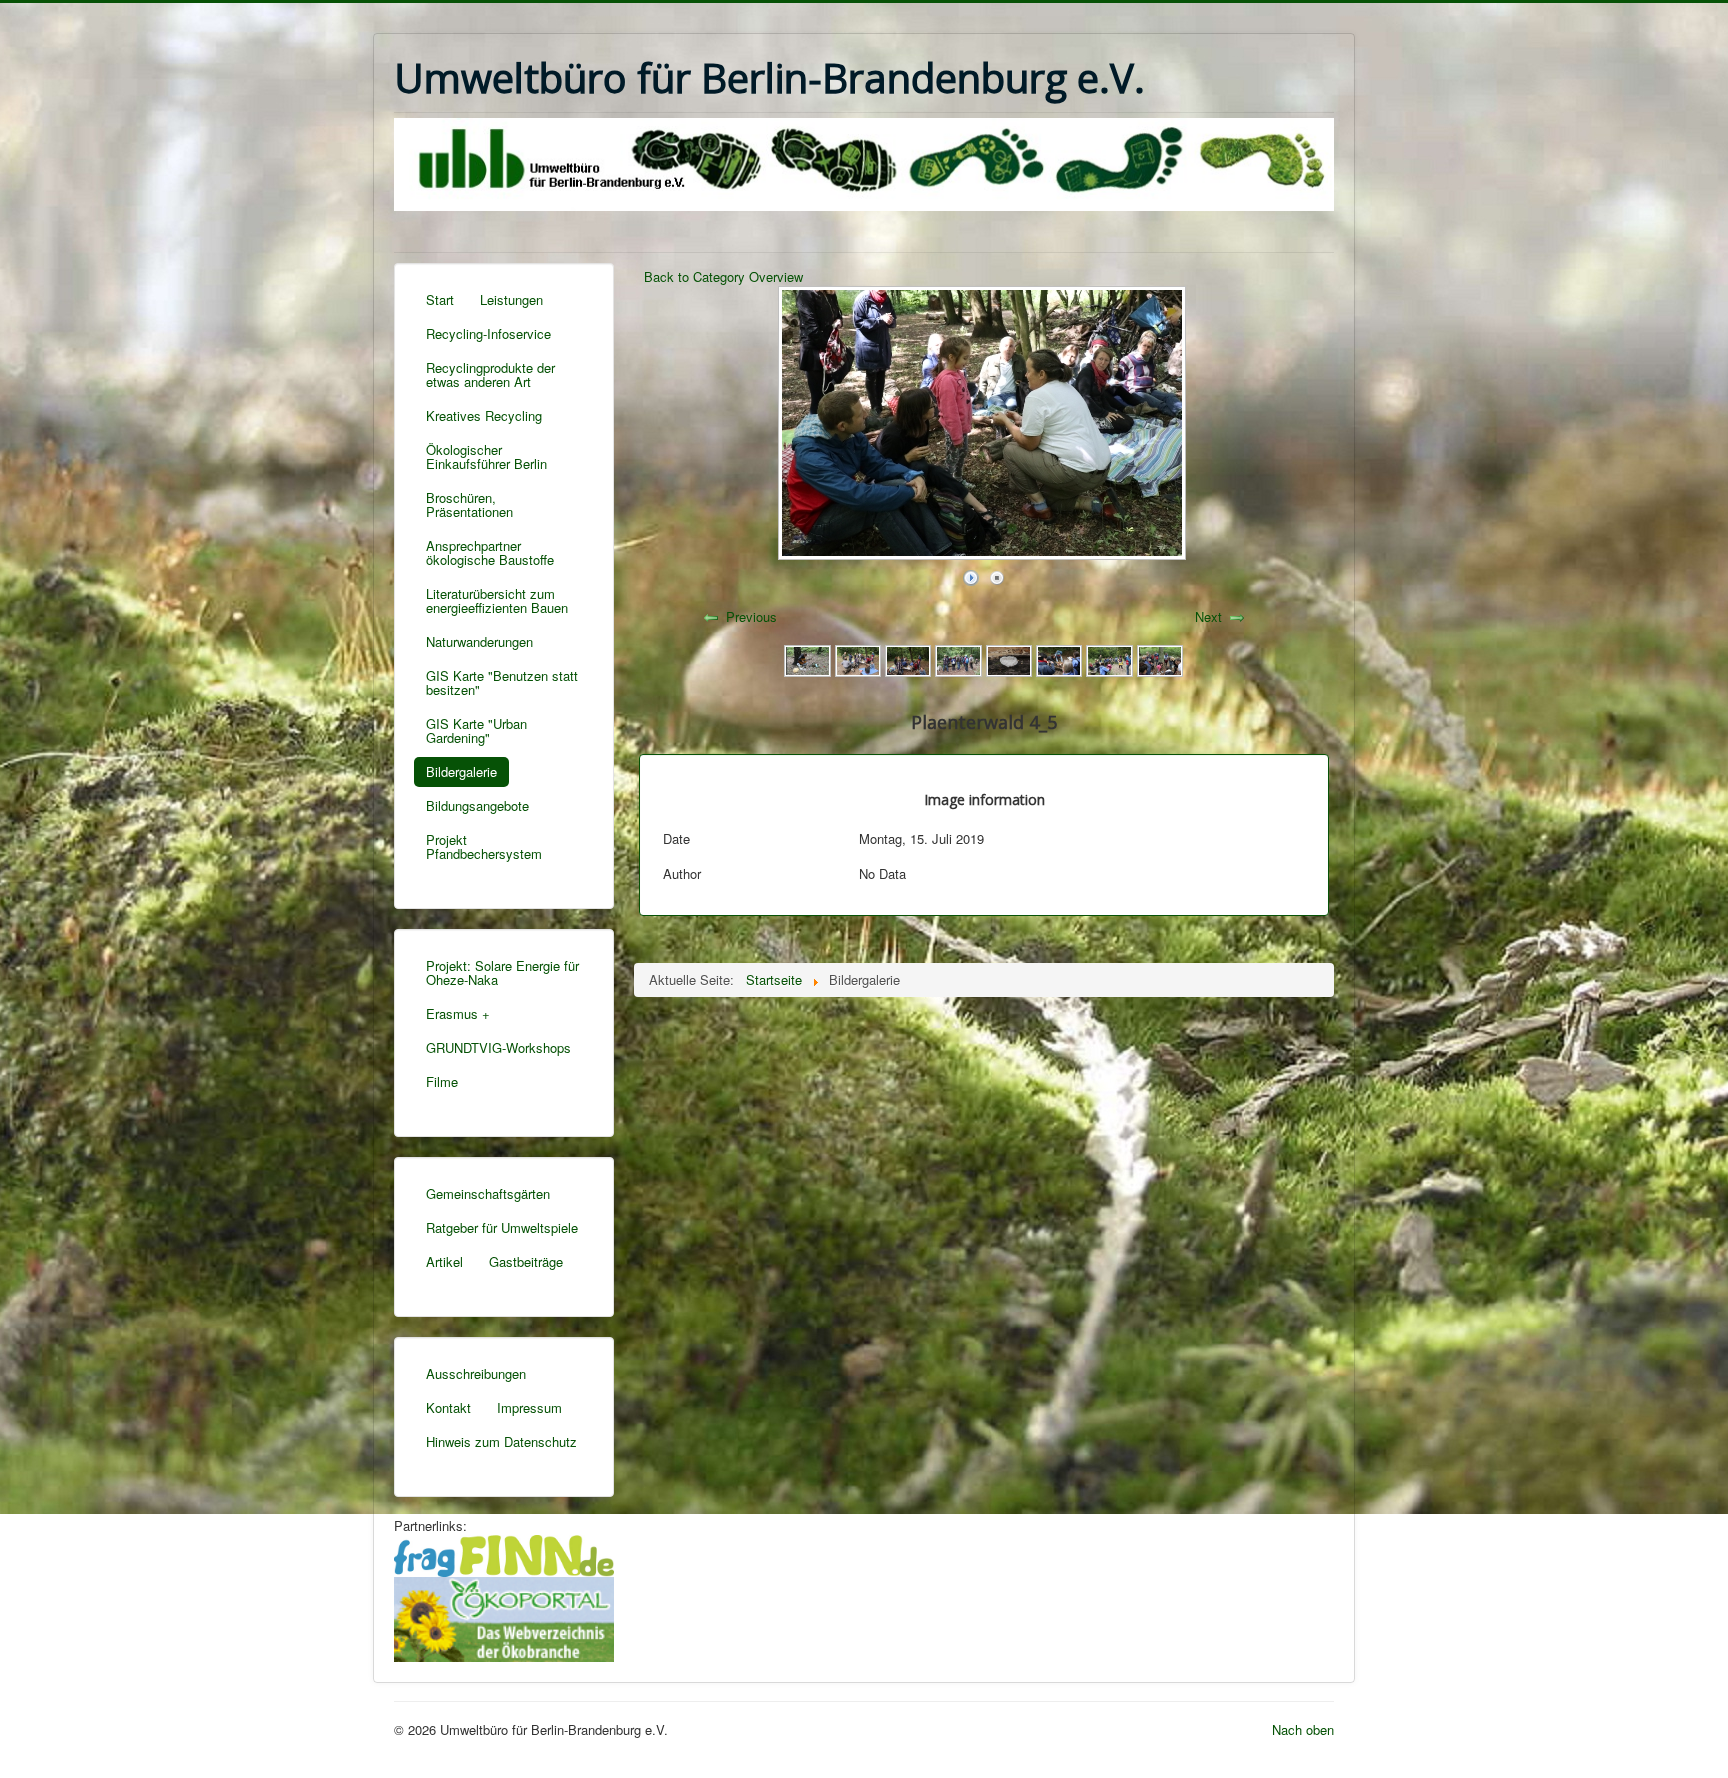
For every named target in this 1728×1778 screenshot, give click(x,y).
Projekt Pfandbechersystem (484, 846)
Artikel (444, 1261)
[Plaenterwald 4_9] (1109, 658)
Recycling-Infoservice (488, 333)
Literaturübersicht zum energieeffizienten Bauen (497, 600)
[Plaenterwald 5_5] (858, 658)
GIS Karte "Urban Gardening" (476, 730)
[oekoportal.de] (504, 1616)
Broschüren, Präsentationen (469, 504)
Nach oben (1303, 1729)
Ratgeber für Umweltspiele (502, 1227)
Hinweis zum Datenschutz (501, 1441)
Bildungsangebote (477, 805)
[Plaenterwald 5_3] (958, 658)
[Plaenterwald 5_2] (1009, 658)
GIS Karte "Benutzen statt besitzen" (502, 682)
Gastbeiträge (526, 1261)
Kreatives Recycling (484, 415)
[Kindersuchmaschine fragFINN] (504, 1553)
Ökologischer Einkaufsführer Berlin (486, 456)
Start (440, 299)
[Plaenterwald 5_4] (908, 658)
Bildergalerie (461, 771)
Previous (751, 616)
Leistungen (511, 299)
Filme (442, 1081)
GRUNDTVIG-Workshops (498, 1047)
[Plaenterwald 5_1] (1059, 658)
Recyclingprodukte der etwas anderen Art (490, 374)
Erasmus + (458, 1013)
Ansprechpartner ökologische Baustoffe (490, 552)
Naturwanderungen (479, 641)
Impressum (529, 1407)
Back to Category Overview (723, 276)
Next (1208, 616)
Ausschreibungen (476, 1373)
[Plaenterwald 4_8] (1160, 658)
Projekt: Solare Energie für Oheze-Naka (502, 972)
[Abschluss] (807, 658)
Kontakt (448, 1407)
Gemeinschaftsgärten (488, 1193)
